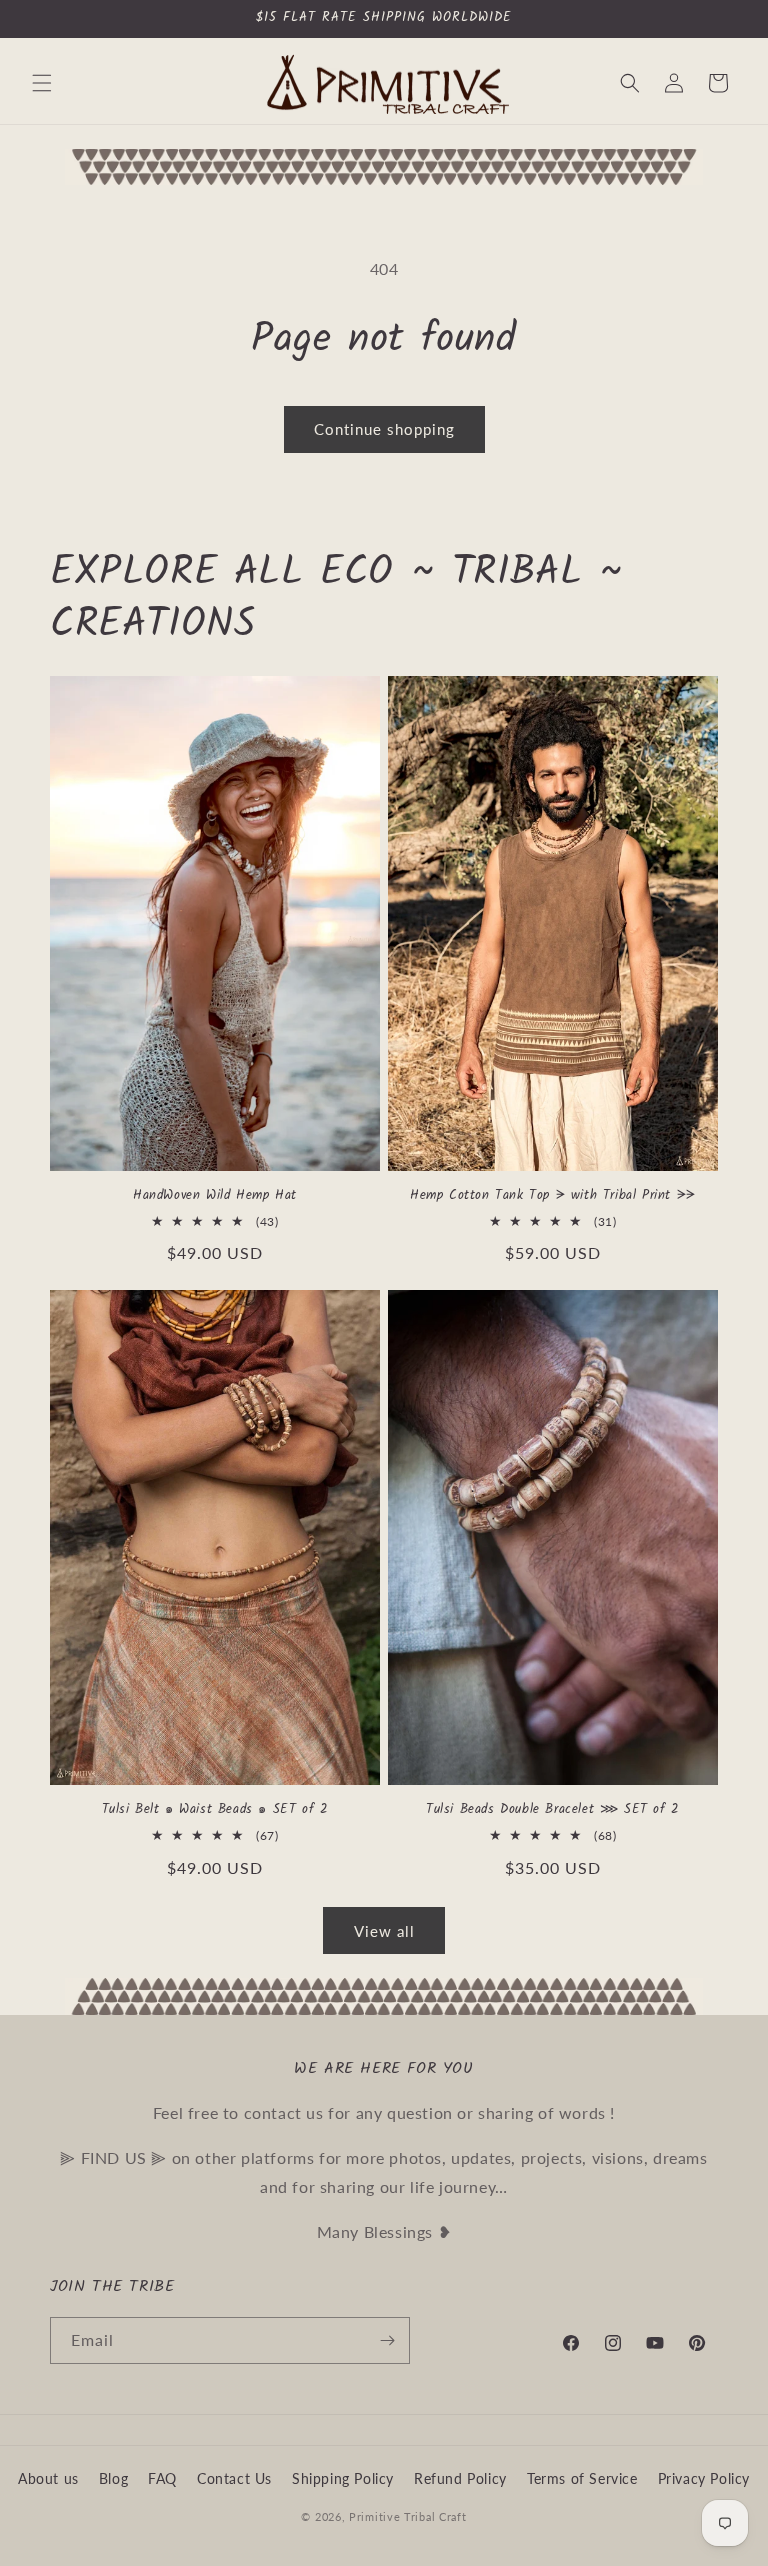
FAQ (162, 2478)
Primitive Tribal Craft (407, 2516)
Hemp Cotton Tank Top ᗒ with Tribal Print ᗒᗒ (553, 1196)
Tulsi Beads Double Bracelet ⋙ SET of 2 (553, 1810)
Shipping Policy (343, 2478)
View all (384, 1931)
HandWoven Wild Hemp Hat (215, 1196)
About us (48, 2478)
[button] (42, 83)
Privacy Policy (704, 2478)
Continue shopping (384, 429)
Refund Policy (460, 2478)
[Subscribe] (387, 2340)
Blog (113, 2478)
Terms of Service (582, 2478)
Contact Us (234, 2478)
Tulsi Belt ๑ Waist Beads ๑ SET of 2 (215, 1810)
